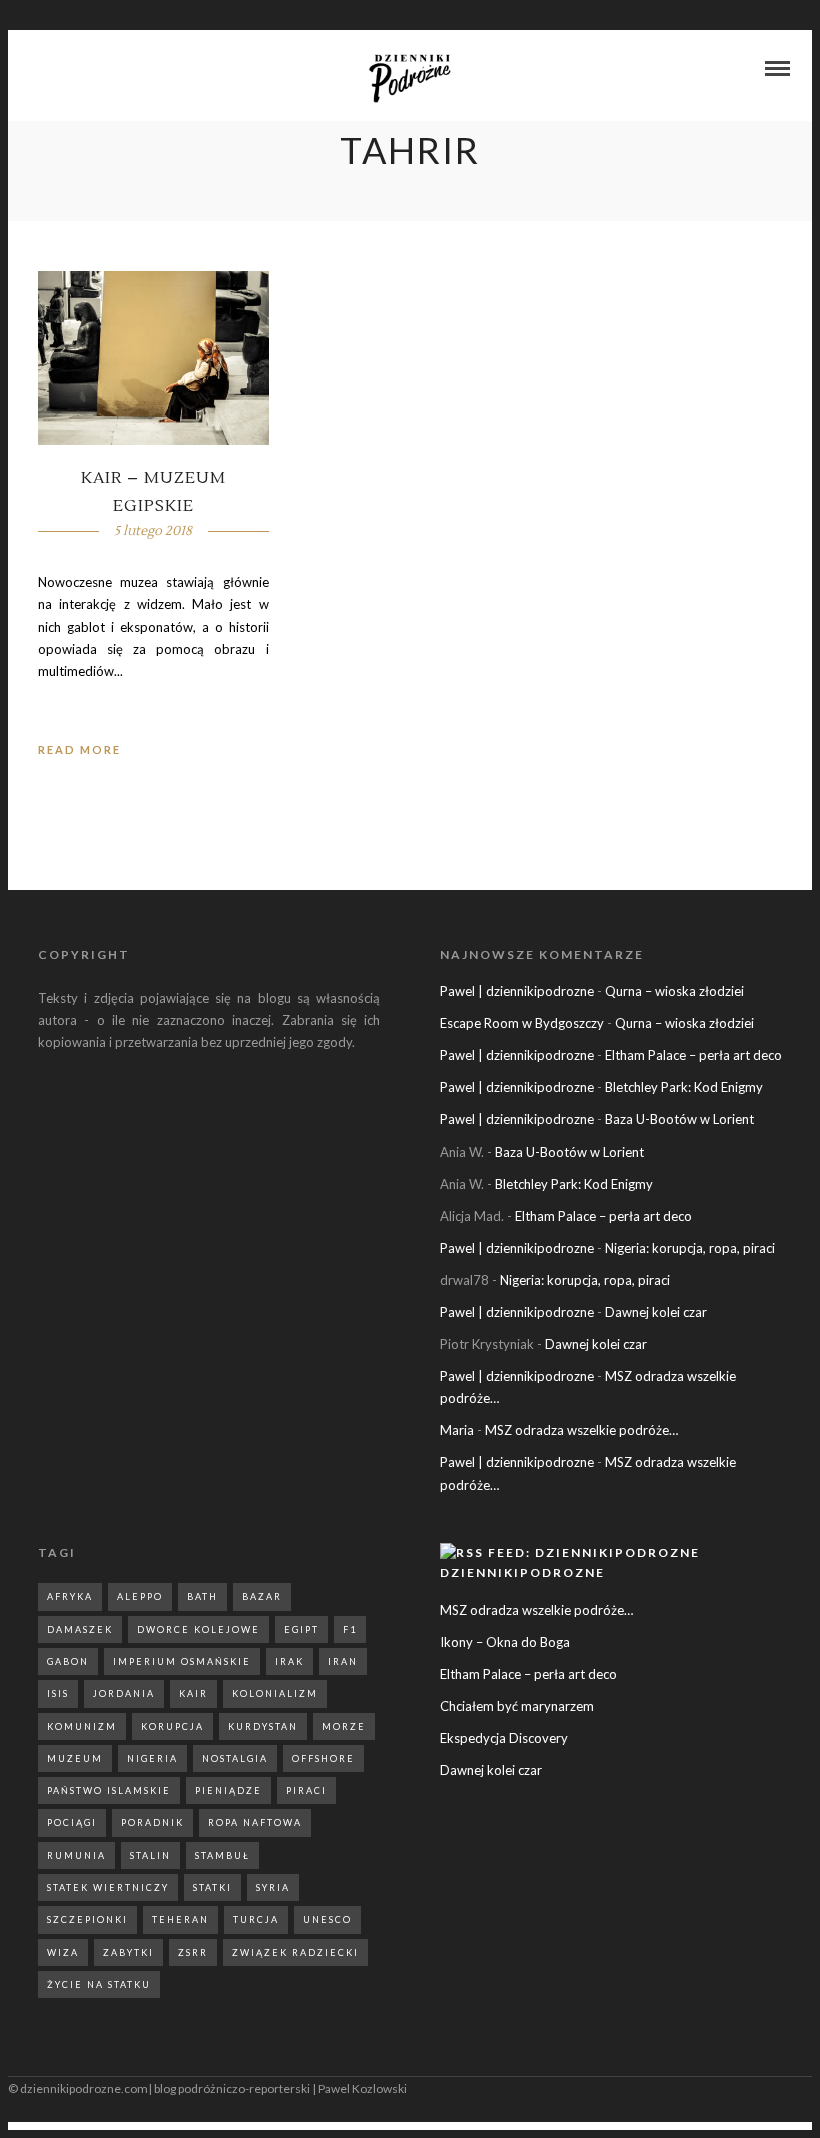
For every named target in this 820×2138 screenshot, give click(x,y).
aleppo (140, 1596)
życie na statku (99, 1984)
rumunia (76, 1855)
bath (202, 1596)
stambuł (222, 1855)
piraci (306, 1790)
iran (343, 1661)
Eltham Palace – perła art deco (693, 1055)
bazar (262, 1596)
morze (344, 1726)
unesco (327, 1919)
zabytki (128, 1952)
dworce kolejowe (198, 1629)
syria (273, 1887)
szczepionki (87, 1919)
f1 (350, 1629)
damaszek (80, 1629)
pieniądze (228, 1790)
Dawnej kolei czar (656, 1312)
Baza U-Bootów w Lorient (679, 1119)
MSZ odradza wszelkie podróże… (581, 1430)
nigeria (152, 1758)
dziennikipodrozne (522, 1572)
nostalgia (235, 1758)
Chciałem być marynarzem (517, 1706)
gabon (68, 1661)
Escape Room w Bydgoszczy (522, 1023)
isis (58, 1693)
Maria (457, 1430)
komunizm (82, 1726)
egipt (301, 1629)
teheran (180, 1919)
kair (193, 1693)
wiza (63, 1952)
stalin (150, 1855)
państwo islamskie (109, 1790)
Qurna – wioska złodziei (674, 991)
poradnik (152, 1822)
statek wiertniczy (108, 1887)
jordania (124, 1693)
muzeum (75, 1758)
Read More (79, 749)
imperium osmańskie (182, 1661)
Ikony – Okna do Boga (505, 1642)
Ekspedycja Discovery (504, 1738)
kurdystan (263, 1726)
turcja (256, 1919)
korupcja (172, 1726)
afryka (70, 1596)
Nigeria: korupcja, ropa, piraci (690, 1248)
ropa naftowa (255, 1822)
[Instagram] (64, 70)
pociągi (72, 1822)
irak (289, 1661)
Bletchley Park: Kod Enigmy (684, 1087)
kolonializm (275, 1693)
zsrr (193, 1952)
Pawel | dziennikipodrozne (517, 991)
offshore (323, 1758)
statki (212, 1887)
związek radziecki (295, 1952)
